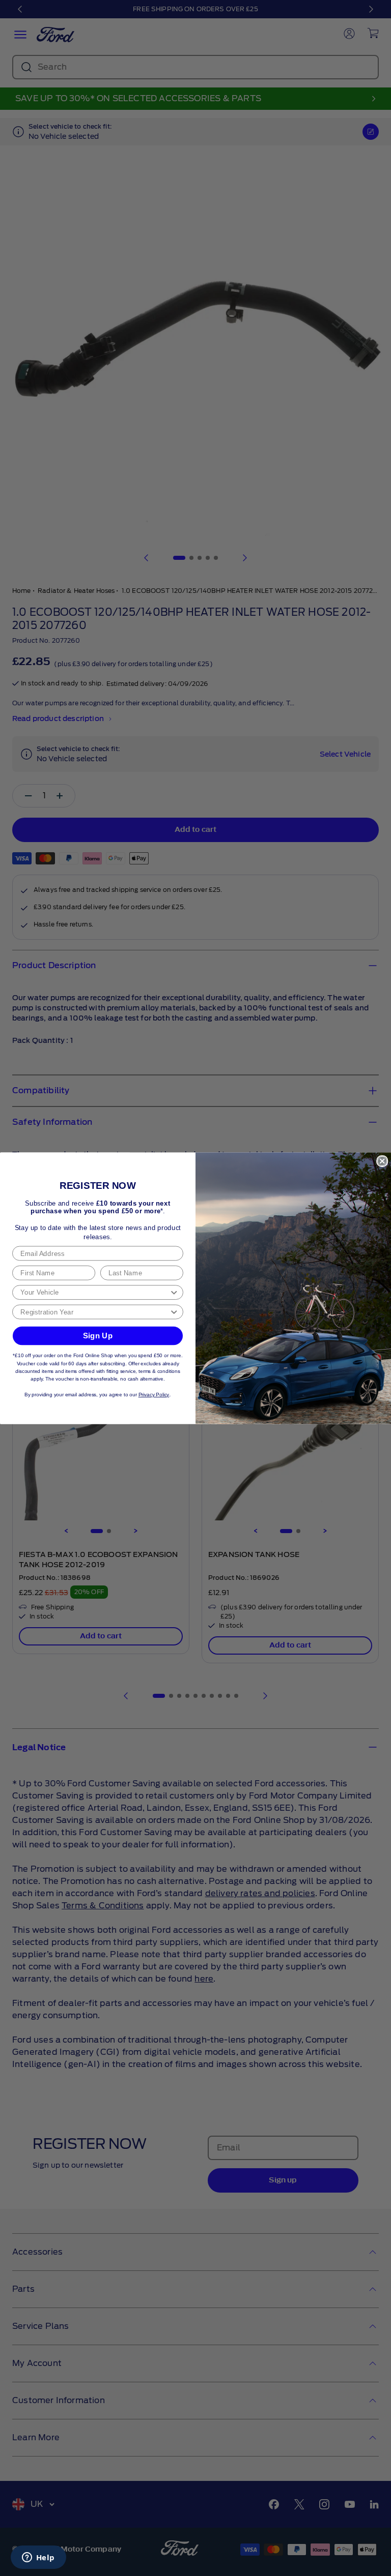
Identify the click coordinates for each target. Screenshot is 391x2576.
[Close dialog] (382, 1161)
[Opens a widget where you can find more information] (38, 2558)
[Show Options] (174, 1292)
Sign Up (98, 1335)
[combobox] (95, 1292)
